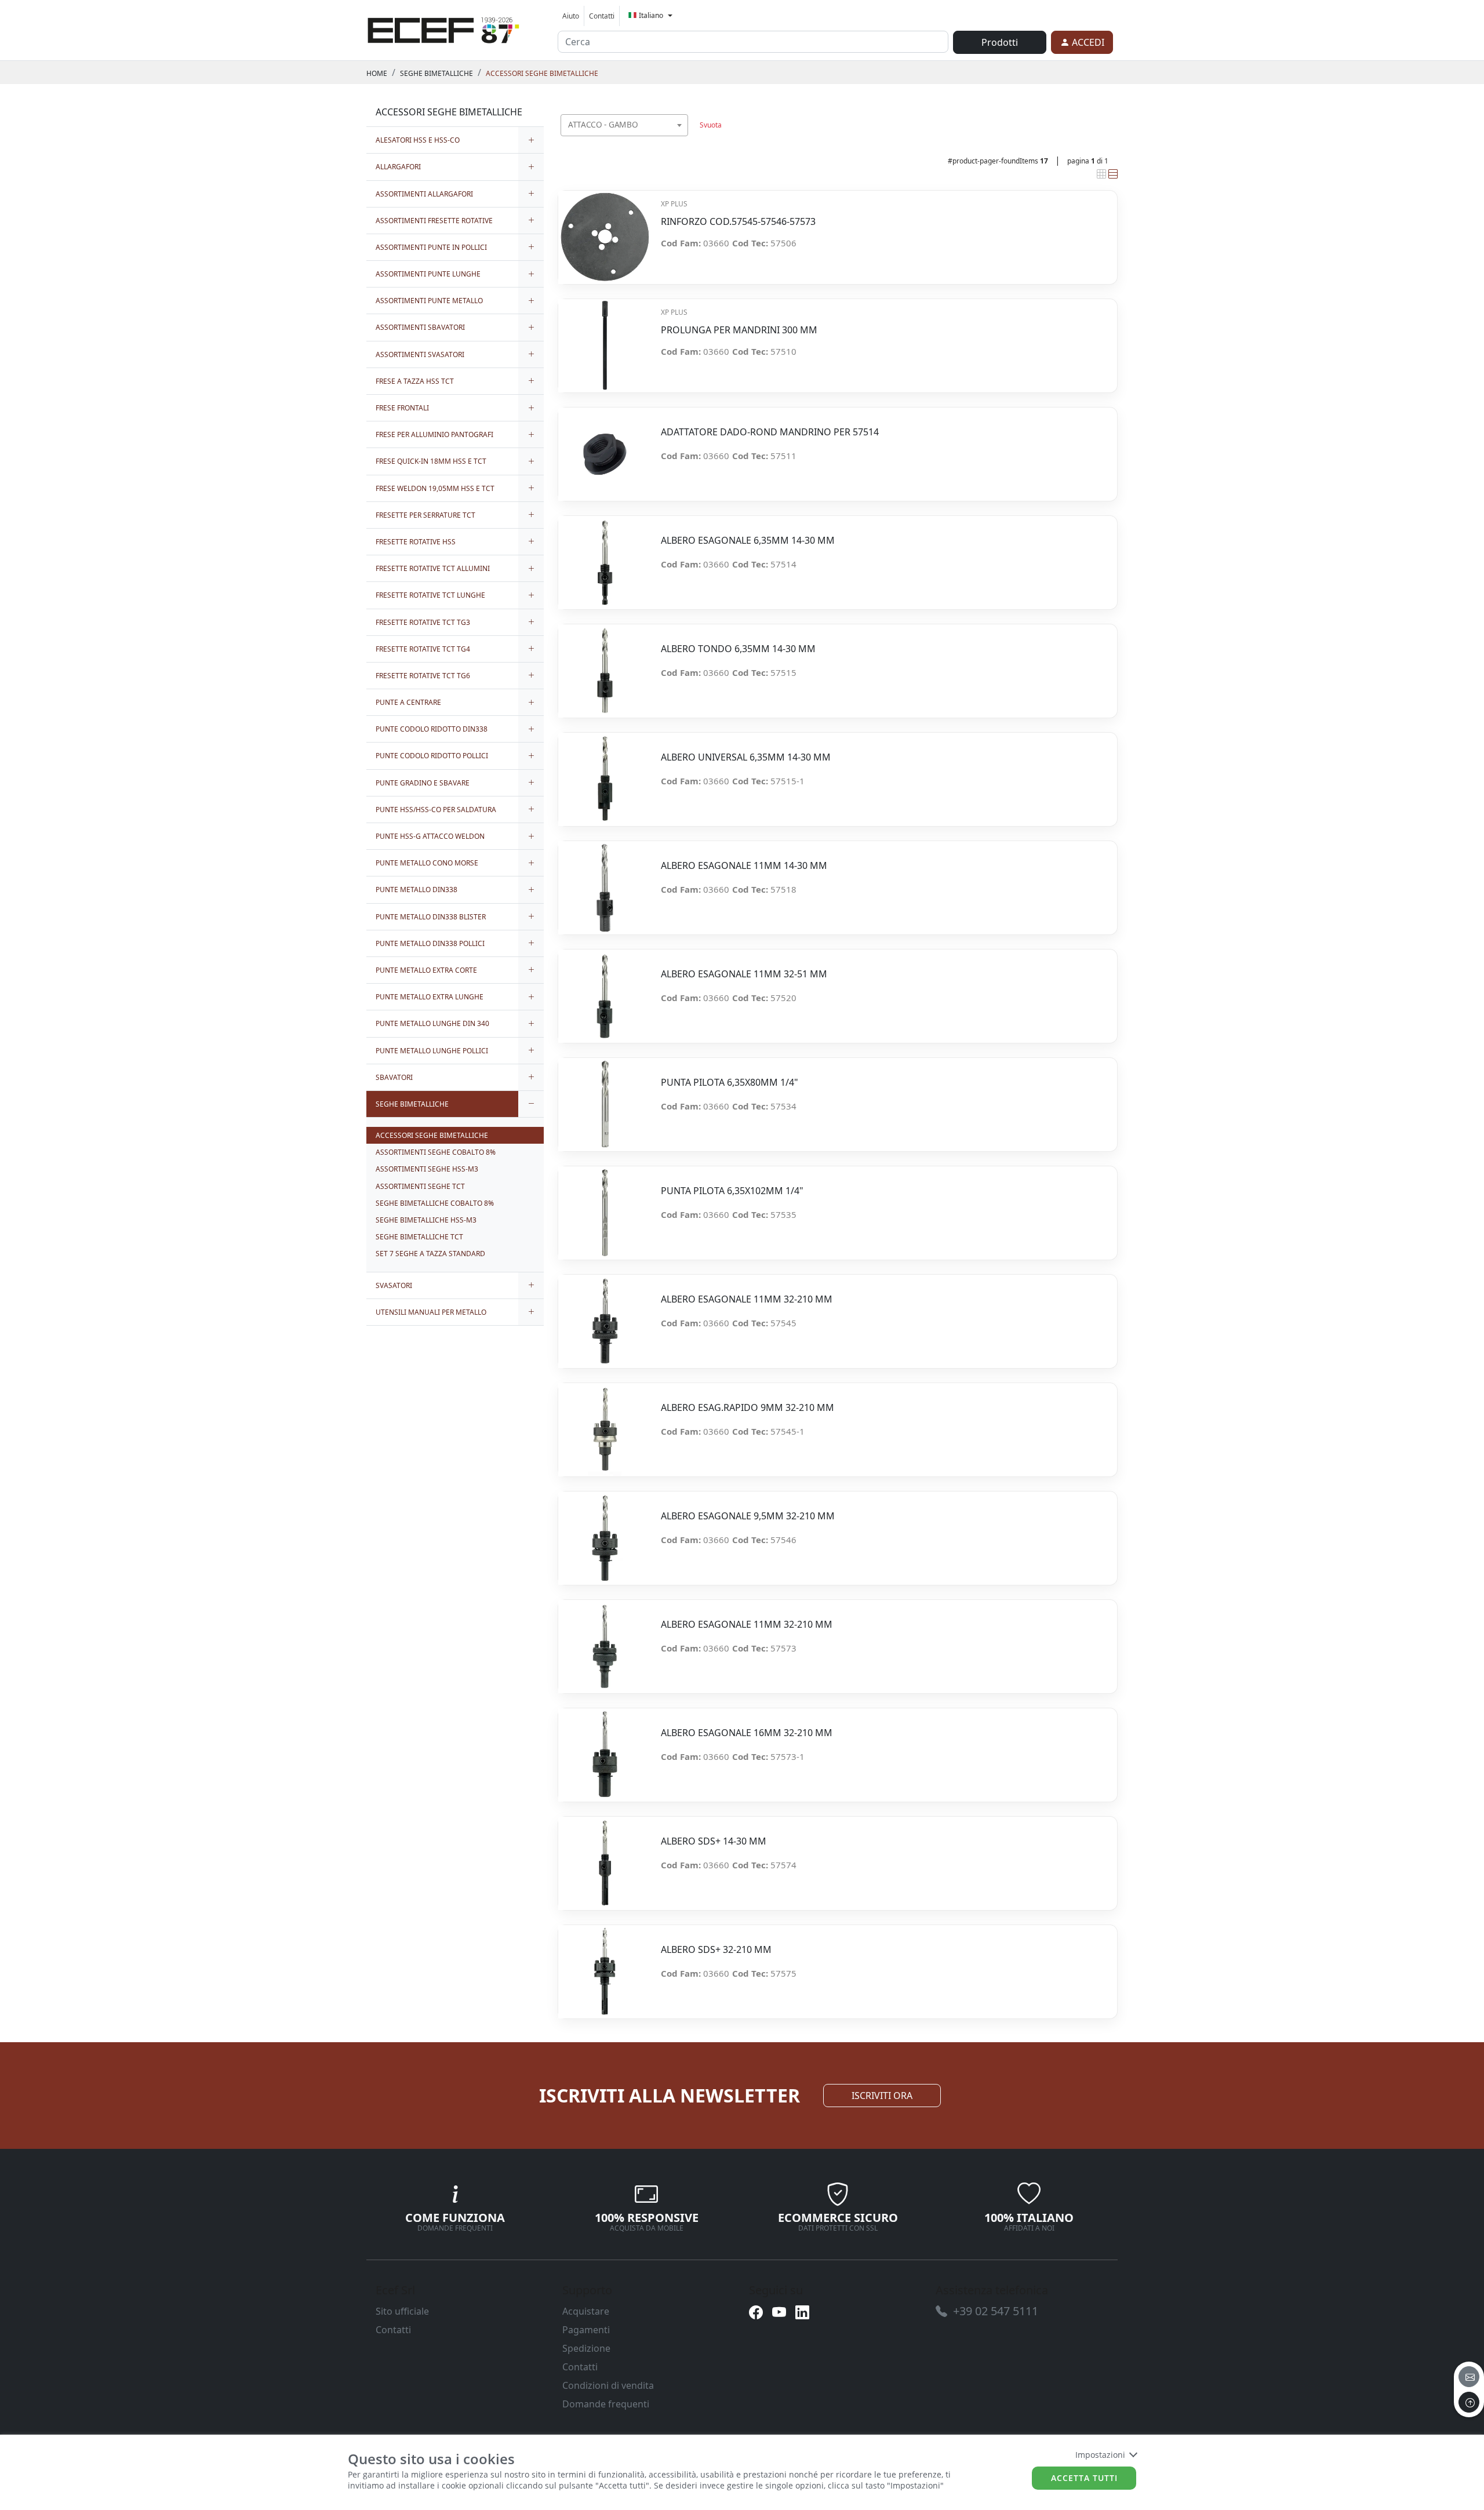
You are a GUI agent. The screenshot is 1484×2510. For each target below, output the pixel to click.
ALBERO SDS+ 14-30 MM (714, 1841)
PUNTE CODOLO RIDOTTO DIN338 (432, 729)
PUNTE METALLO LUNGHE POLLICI (432, 1051)
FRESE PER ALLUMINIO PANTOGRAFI (434, 434)
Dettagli (605, 231)
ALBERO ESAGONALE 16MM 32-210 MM (747, 1733)
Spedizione (586, 2348)
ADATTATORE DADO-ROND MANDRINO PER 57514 (770, 432)
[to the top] (1469, 2402)
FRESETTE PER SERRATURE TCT (425, 515)
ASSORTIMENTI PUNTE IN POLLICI (431, 247)
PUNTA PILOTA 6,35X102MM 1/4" (732, 1191)
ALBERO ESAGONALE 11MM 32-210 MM (747, 1299)
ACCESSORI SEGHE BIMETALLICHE (542, 73)
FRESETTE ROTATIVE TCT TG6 (423, 676)
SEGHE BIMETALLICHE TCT (419, 1237)
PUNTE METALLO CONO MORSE (427, 863)
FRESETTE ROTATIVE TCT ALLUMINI (433, 568)
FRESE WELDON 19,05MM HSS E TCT (435, 488)
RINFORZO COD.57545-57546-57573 (738, 222)
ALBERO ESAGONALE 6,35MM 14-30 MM (748, 541)
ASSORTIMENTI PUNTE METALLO (429, 301)
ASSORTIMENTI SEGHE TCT (420, 1186)
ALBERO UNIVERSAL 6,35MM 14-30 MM (746, 757)
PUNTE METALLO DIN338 (417, 890)
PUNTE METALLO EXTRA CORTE (426, 970)
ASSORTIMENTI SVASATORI (420, 354)
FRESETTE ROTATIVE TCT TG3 (423, 622)
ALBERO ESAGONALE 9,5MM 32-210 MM (748, 1516)
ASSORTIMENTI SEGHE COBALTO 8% (436, 1152)
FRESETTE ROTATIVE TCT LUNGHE (430, 595)
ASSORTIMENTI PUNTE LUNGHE (428, 274)
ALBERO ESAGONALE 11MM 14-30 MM (744, 866)
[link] (443, 28)
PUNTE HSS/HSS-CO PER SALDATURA (436, 810)
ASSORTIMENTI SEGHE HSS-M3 (427, 1169)
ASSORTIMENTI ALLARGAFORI (424, 194)
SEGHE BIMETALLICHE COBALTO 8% (435, 1203)
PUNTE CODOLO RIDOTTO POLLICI (432, 756)
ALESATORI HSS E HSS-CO (418, 140)
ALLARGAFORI (398, 167)
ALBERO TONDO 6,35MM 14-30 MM (738, 649)
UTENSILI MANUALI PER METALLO (431, 1312)
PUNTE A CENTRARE (408, 702)
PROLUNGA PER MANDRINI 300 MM (739, 330)
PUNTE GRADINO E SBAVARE (423, 783)
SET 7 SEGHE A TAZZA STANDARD (430, 1254)
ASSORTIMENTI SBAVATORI (420, 327)
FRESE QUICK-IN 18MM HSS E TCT (431, 461)
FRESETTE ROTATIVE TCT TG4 (423, 649)
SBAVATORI (394, 1077)
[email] (1469, 2377)
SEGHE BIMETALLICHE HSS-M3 (426, 1220)
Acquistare (586, 2311)
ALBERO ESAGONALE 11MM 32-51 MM (744, 974)
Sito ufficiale (402, 2311)
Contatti (602, 16)
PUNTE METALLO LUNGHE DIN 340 (432, 1023)
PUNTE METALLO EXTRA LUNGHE (430, 997)
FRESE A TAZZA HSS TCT (415, 381)
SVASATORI (394, 1285)
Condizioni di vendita (608, 2385)
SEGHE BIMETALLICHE (437, 73)
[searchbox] (682, 139)
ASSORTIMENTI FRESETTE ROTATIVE (434, 221)
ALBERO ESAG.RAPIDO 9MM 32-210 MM (748, 1408)
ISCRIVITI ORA (882, 2096)
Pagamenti (586, 2330)
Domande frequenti (606, 2404)
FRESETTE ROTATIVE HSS (416, 542)
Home (377, 73)
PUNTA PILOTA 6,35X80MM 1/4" (730, 1083)
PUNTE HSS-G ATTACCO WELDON (430, 836)
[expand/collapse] (531, 140)
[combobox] (624, 125)
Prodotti (1000, 42)
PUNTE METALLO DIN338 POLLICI (430, 943)
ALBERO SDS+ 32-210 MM (716, 1950)
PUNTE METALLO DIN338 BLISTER (431, 917)
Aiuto (571, 16)
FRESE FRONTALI (402, 408)
